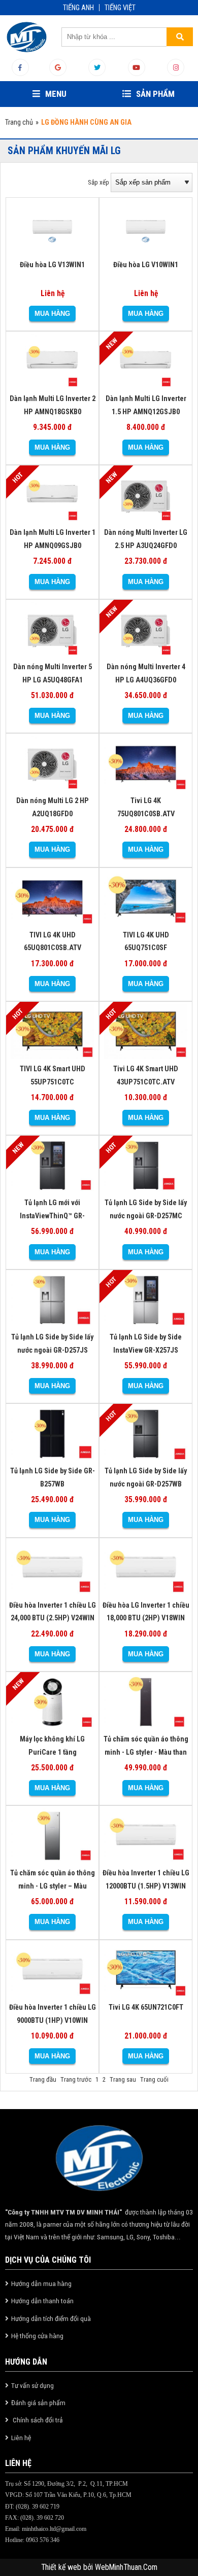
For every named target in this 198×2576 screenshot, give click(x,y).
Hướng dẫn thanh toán (42, 2301)
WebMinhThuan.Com (126, 2567)
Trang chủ (19, 122)
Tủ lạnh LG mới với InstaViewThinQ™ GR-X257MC (52, 1216)
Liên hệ (21, 2438)
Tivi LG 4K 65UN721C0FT (146, 2007)
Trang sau (123, 2079)
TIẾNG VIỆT (120, 8)
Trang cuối (154, 2079)
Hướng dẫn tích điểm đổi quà (51, 2318)
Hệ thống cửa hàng (37, 2336)
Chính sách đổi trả (37, 2420)
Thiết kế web (62, 2567)
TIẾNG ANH (78, 8)
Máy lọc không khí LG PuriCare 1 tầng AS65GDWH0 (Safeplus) (53, 1752)
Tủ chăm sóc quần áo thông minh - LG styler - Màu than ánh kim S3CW (146, 1752)
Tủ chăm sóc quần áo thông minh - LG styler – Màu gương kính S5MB (53, 1886)
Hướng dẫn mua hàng (41, 2283)
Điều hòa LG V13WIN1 (52, 265)
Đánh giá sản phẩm (38, 2403)
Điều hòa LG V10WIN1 (146, 265)
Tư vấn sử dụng (32, 2385)
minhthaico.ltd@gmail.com (54, 2529)
